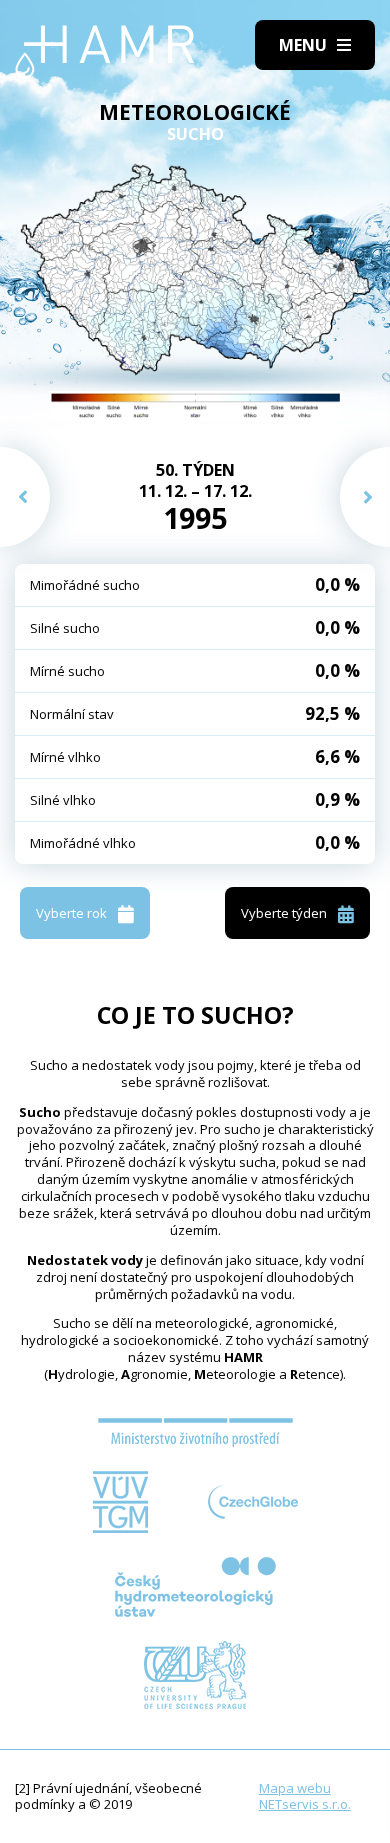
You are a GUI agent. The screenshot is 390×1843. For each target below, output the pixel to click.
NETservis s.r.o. (305, 1804)
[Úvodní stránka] (105, 52)
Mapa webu (295, 1788)
